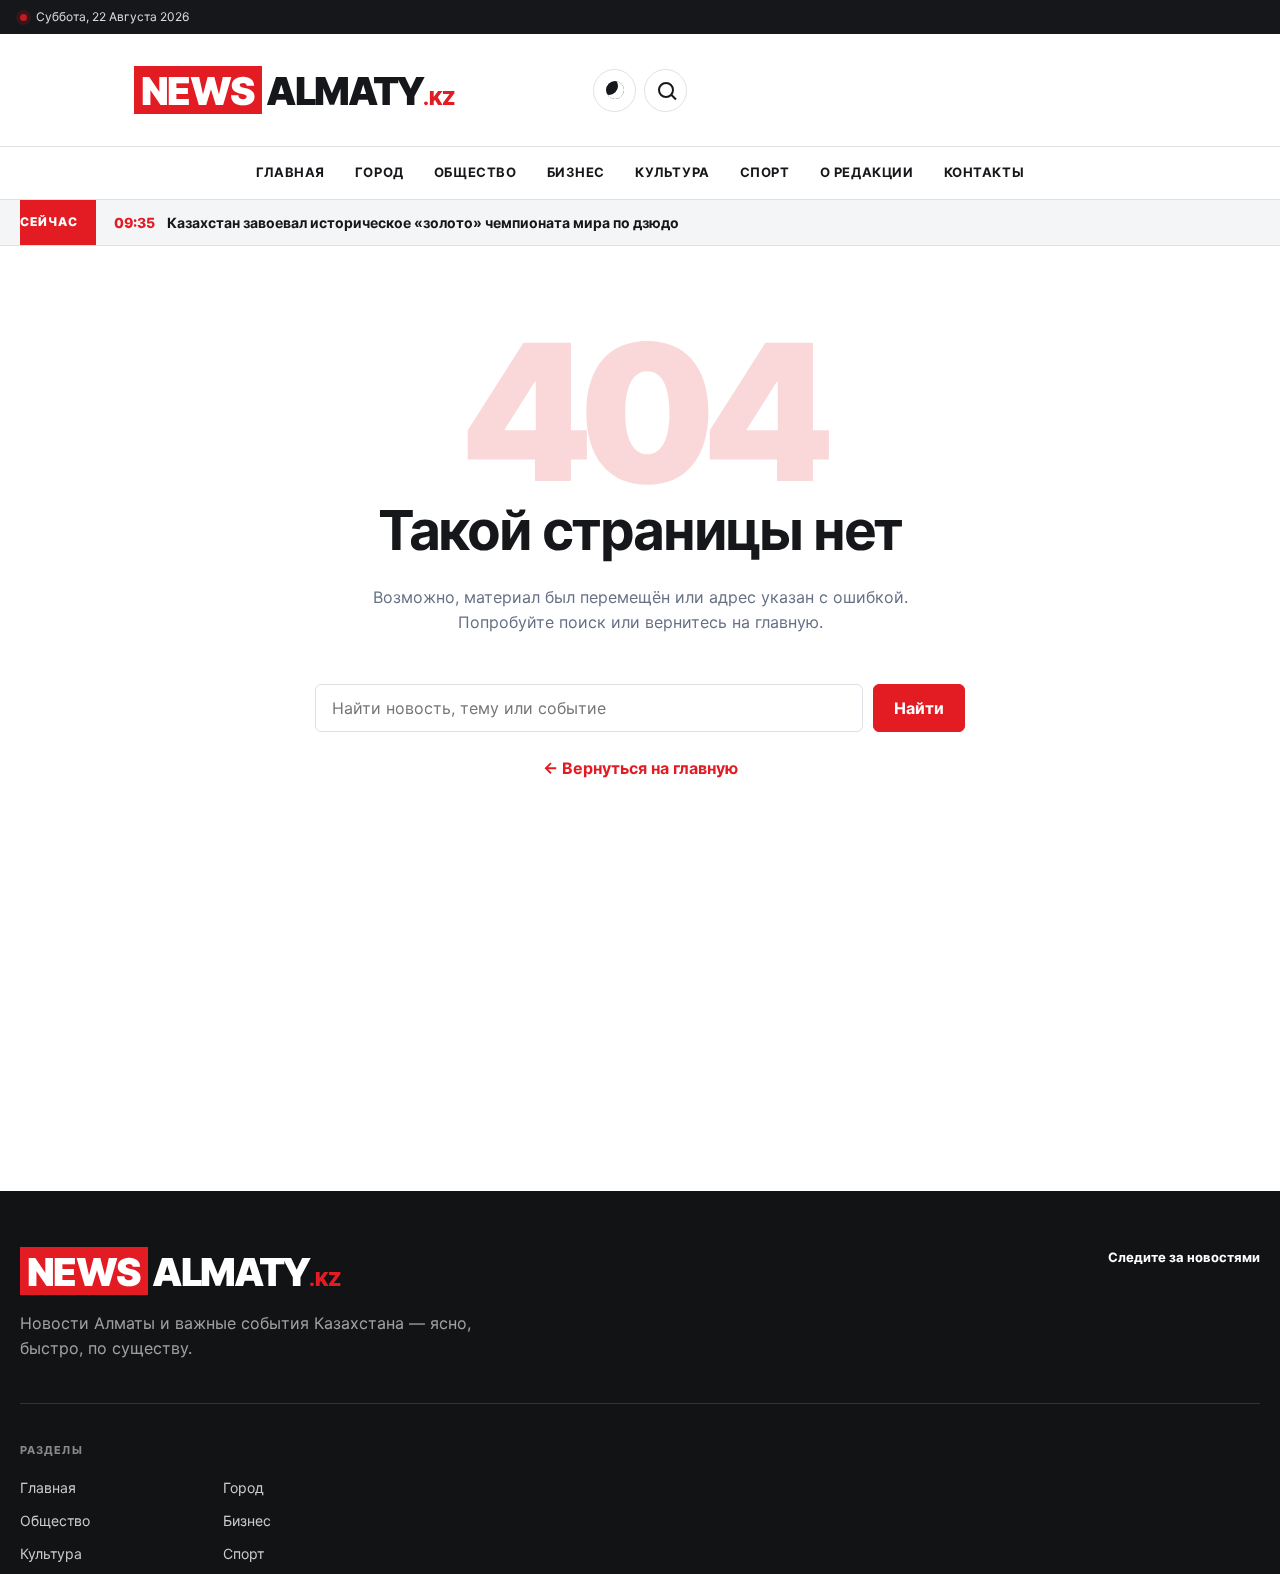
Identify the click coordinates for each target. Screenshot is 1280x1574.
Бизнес (576, 172)
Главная (290, 172)
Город (379, 172)
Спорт (765, 172)
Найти (919, 708)
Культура (672, 172)
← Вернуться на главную (640, 768)
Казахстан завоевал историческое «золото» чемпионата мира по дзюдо (396, 222)
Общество (475, 172)
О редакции (867, 172)
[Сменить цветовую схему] (614, 90)
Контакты (984, 172)
